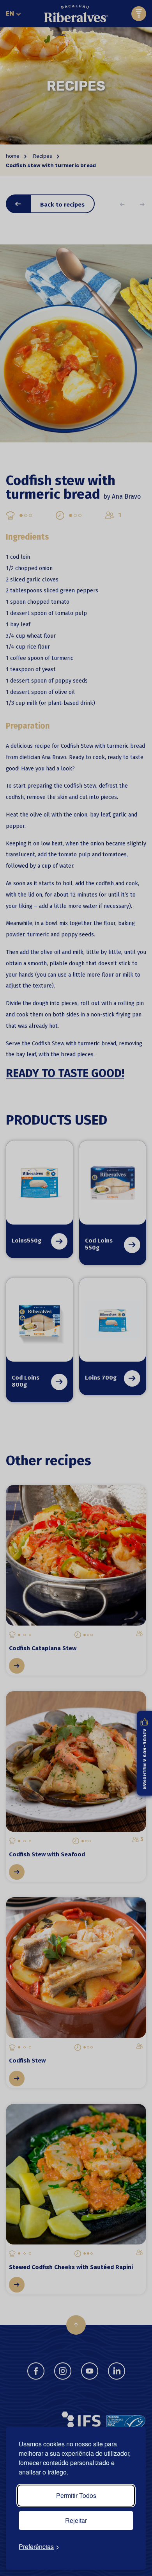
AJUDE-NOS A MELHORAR (145, 1759)
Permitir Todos (76, 2495)
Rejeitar (76, 2520)
